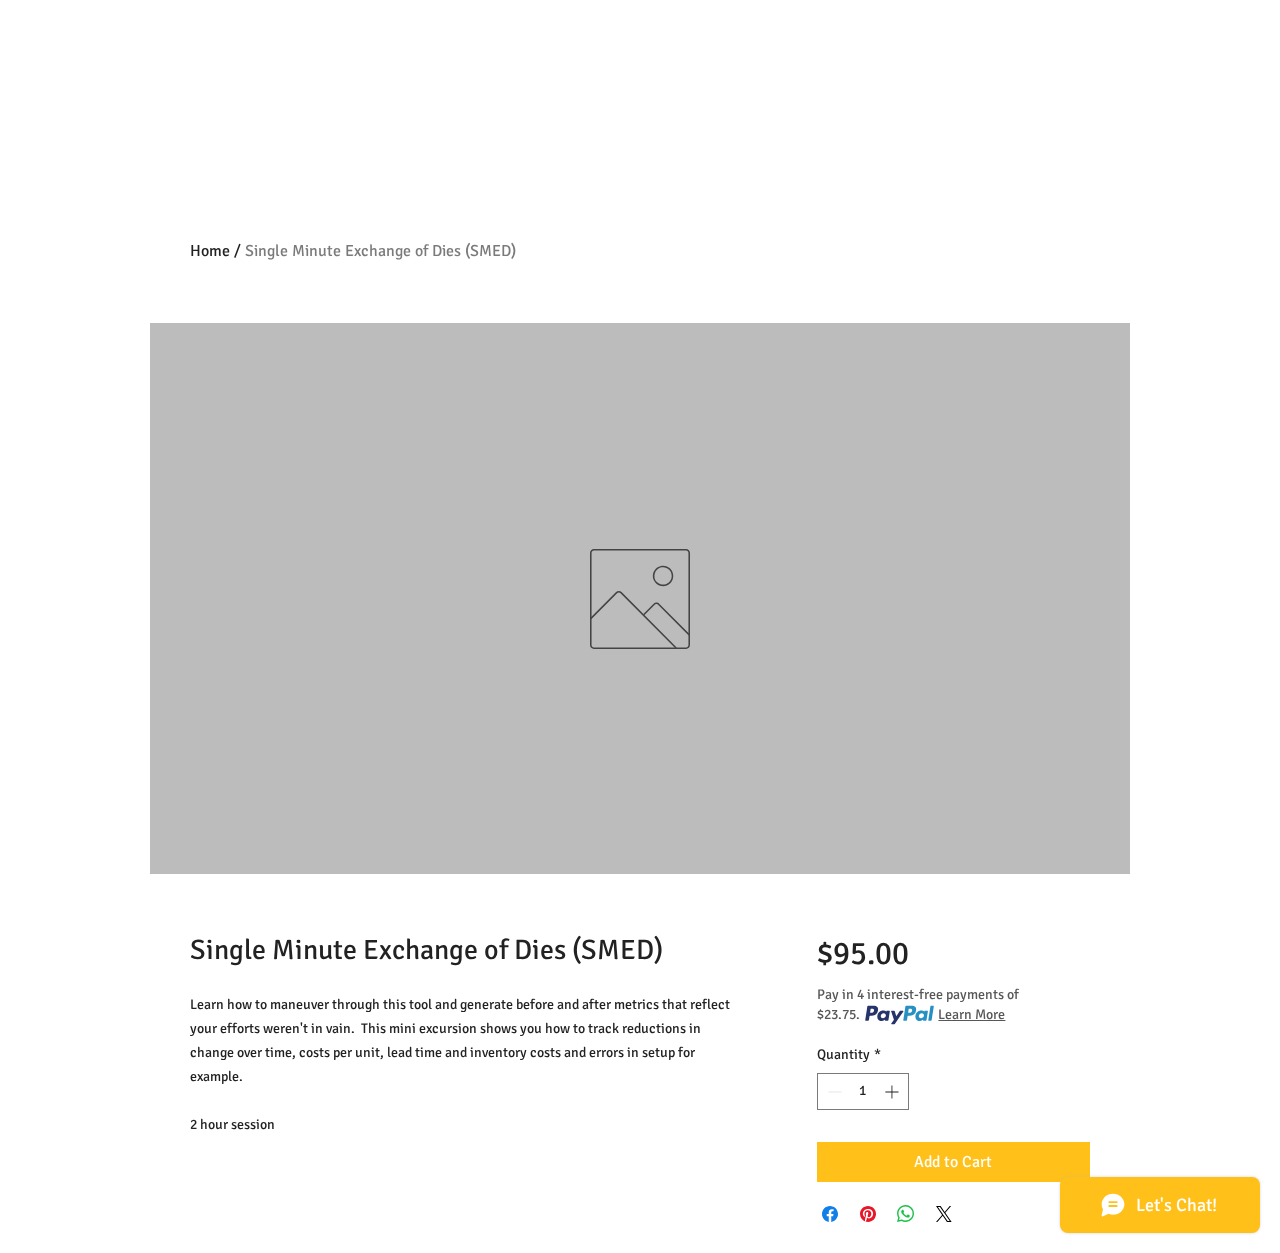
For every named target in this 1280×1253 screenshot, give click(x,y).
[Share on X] (944, 1214)
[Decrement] (832, 1091)
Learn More (971, 1014)
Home (210, 251)
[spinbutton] (863, 1091)
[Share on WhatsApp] (906, 1214)
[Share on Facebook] (830, 1214)
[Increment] (893, 1091)
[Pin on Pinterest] (868, 1214)
